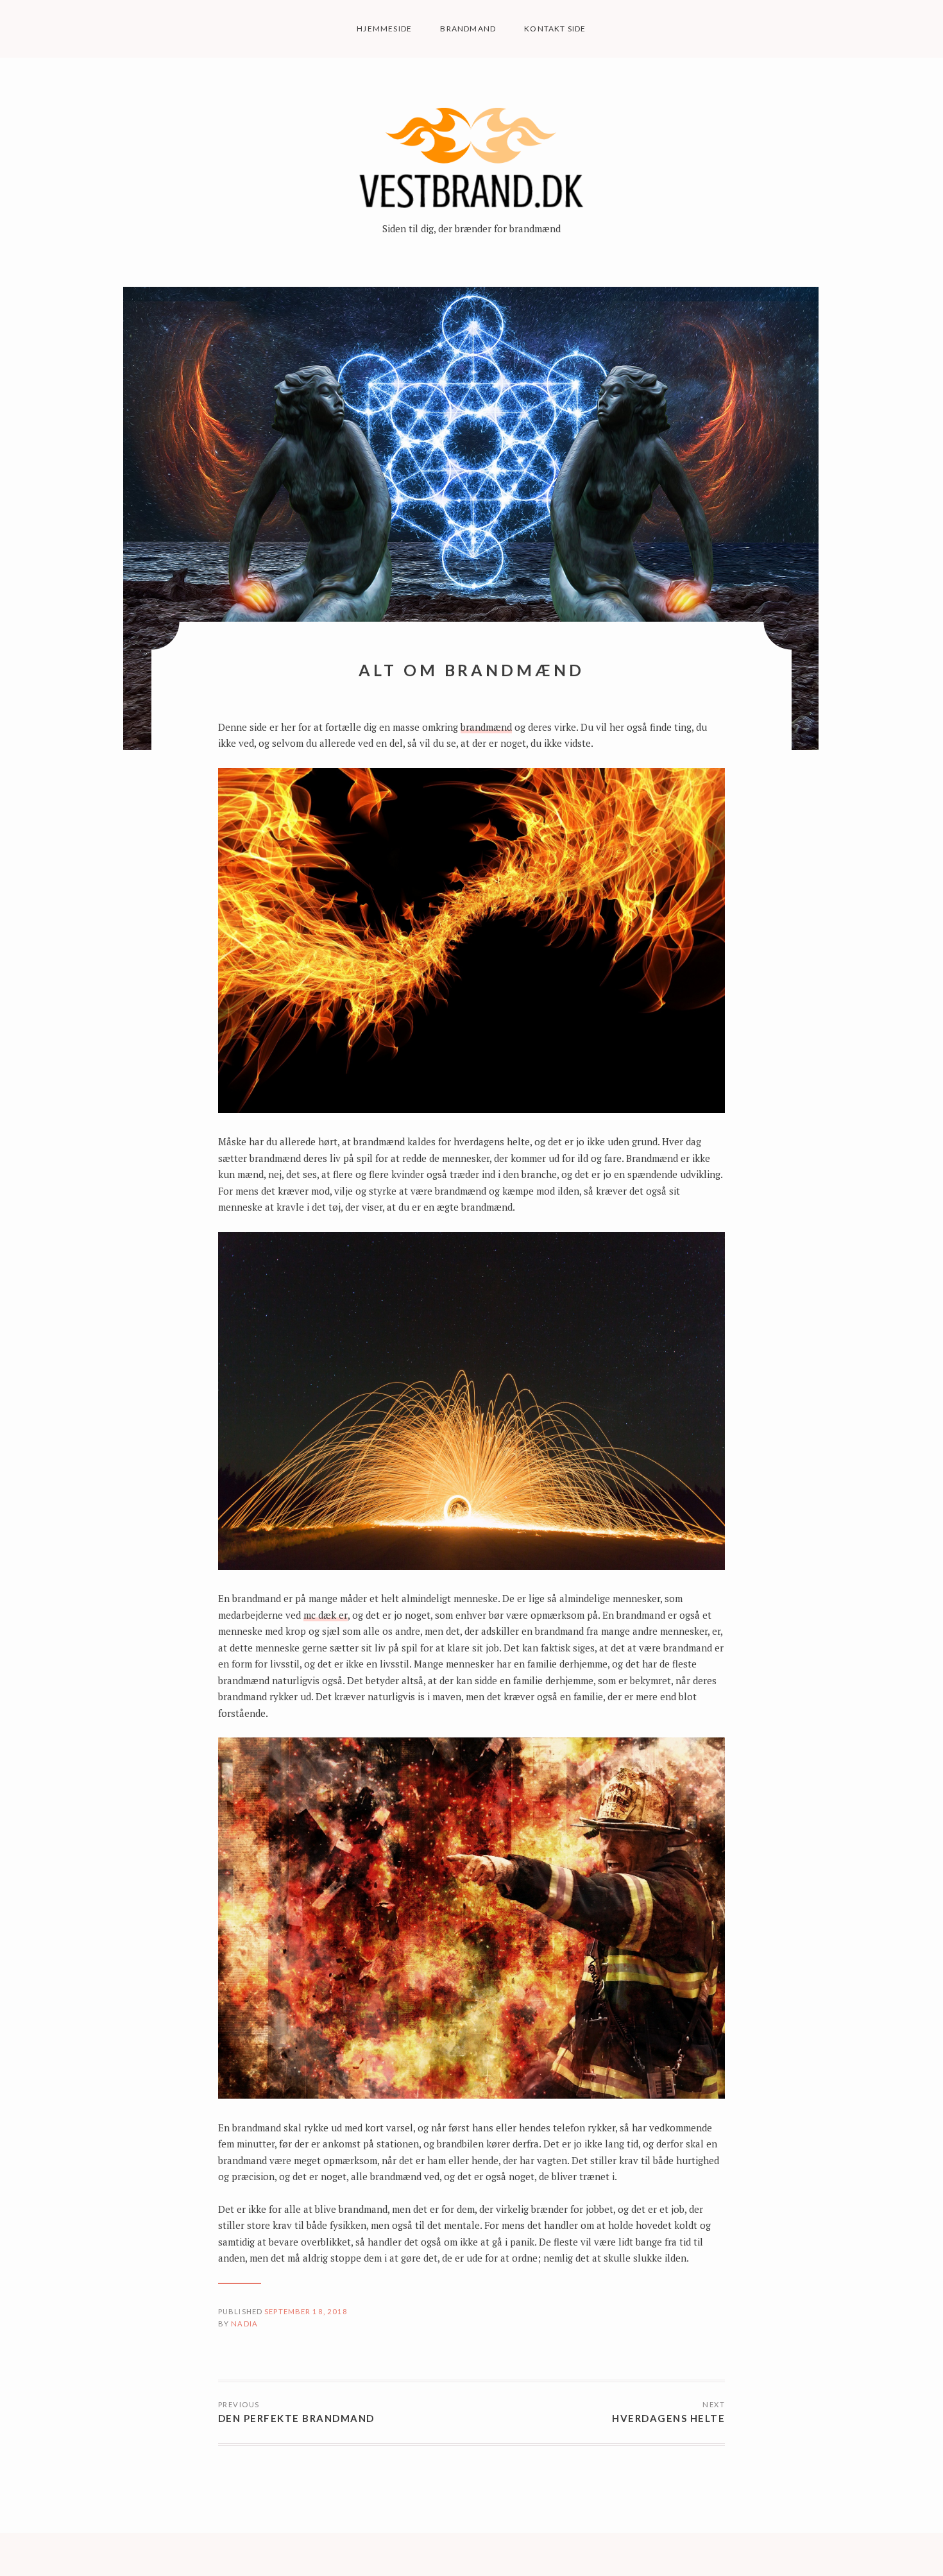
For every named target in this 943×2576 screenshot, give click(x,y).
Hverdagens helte (668, 2418)
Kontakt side (555, 29)
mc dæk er (326, 1615)
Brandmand (468, 29)
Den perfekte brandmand (296, 2418)
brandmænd (486, 727)
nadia (244, 2324)
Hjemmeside (384, 29)
